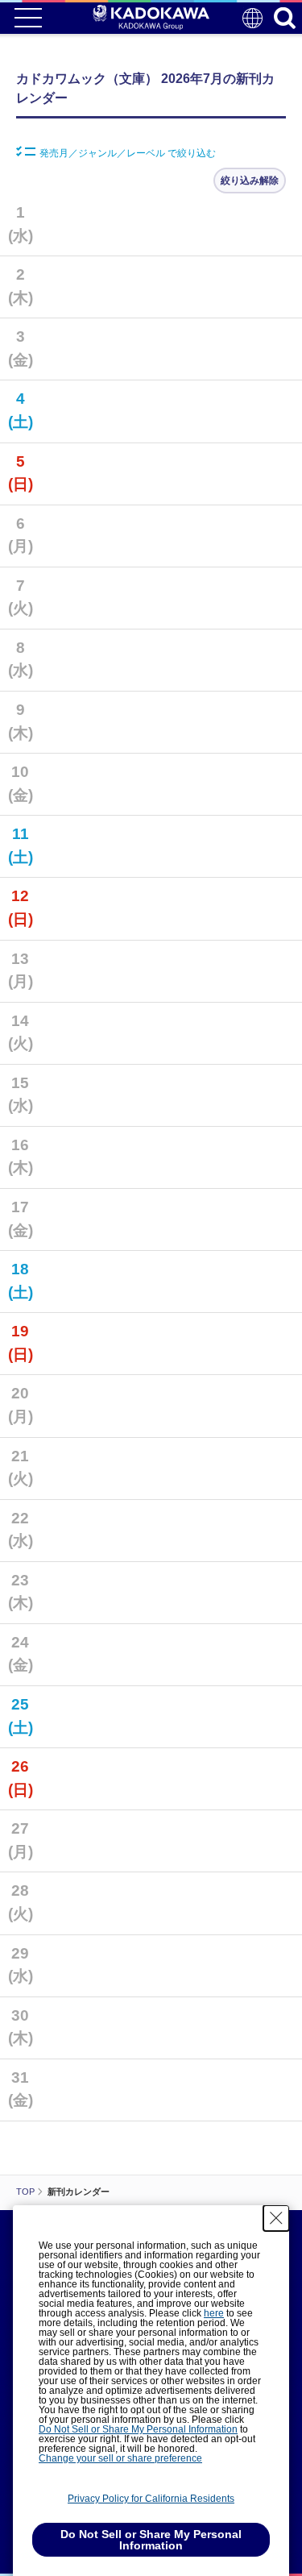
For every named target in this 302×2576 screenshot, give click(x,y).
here (214, 2313)
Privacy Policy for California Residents (151, 2499)
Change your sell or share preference (120, 2458)
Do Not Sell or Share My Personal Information (138, 2429)
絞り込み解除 (250, 181)
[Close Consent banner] (276, 2218)
